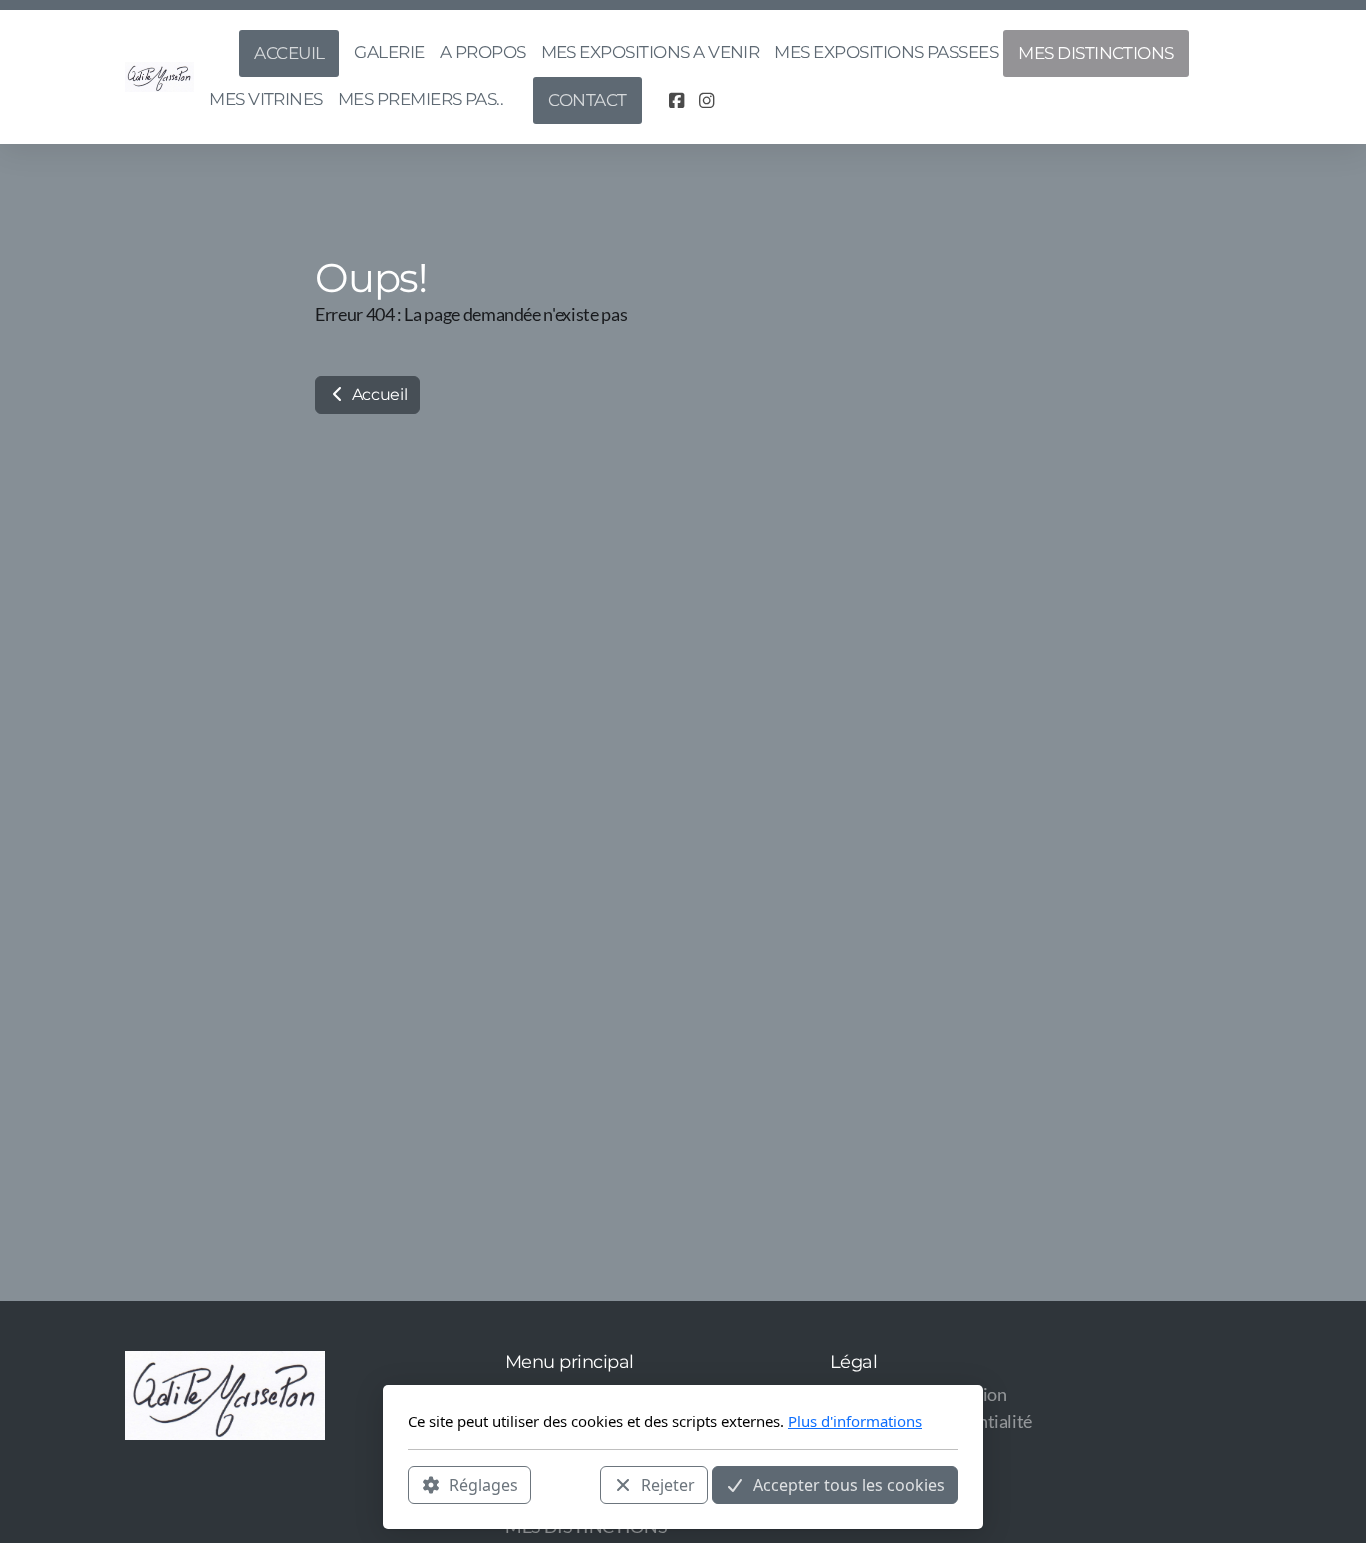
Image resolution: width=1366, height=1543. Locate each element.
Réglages (483, 1484)
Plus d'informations (855, 1421)
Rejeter (668, 1484)
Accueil (377, 394)
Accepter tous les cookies (849, 1484)
